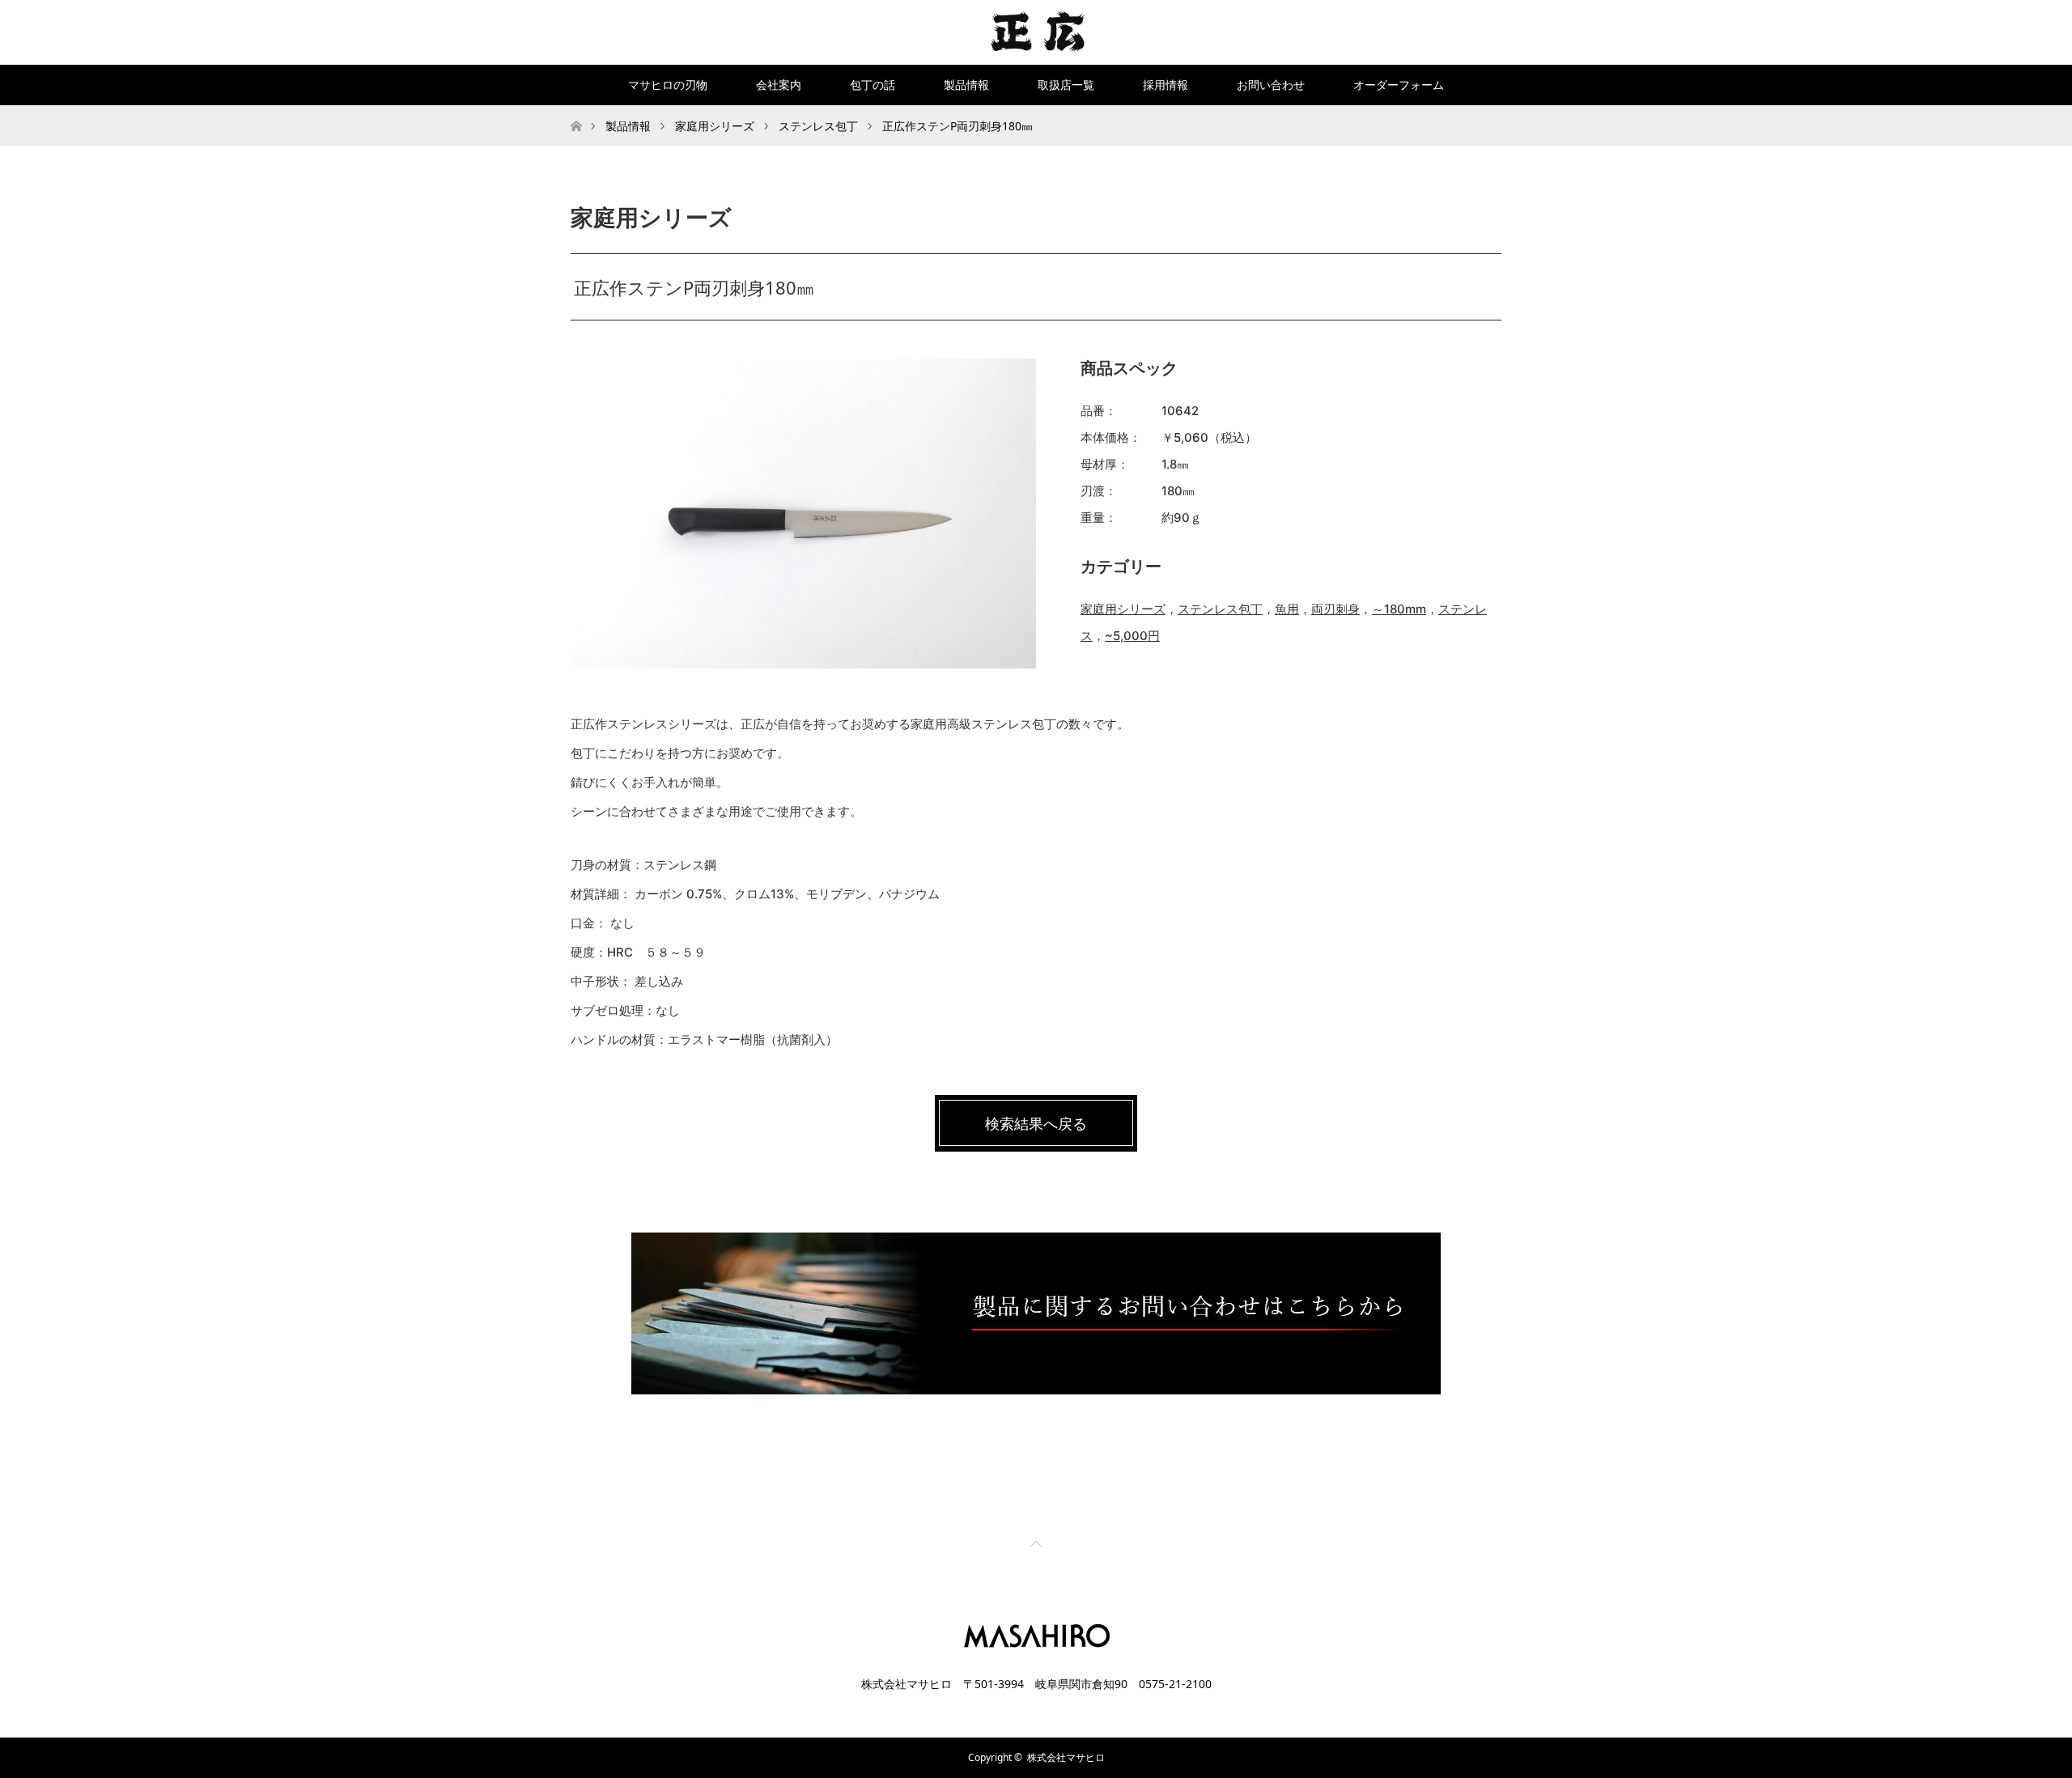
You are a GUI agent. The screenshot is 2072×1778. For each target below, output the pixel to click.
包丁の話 (873, 85)
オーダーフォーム (1399, 85)
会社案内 (779, 85)
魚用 (1287, 609)
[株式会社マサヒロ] (1036, 32)
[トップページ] (576, 111)
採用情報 (1165, 85)
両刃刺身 (1335, 609)
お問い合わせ (1271, 85)
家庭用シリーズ (1123, 609)
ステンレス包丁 (1220, 609)
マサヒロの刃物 (668, 85)
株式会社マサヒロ (1066, 1757)
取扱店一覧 (1066, 85)
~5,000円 (1132, 636)
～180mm (1399, 609)
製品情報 (966, 85)
